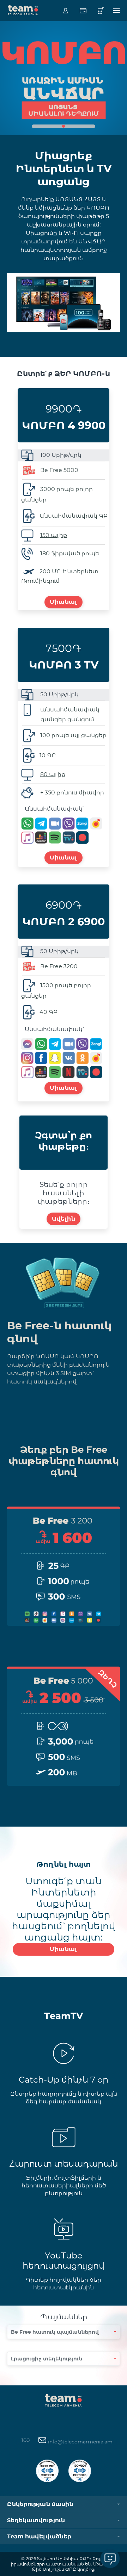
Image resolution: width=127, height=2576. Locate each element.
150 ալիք (54, 535)
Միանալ (64, 602)
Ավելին (64, 1219)
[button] (64, 126)
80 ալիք (53, 774)
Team (23, 9)
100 (26, 2440)
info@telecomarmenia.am (80, 2442)
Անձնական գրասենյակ (65, 11)
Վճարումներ (83, 11)
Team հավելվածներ (39, 2536)
